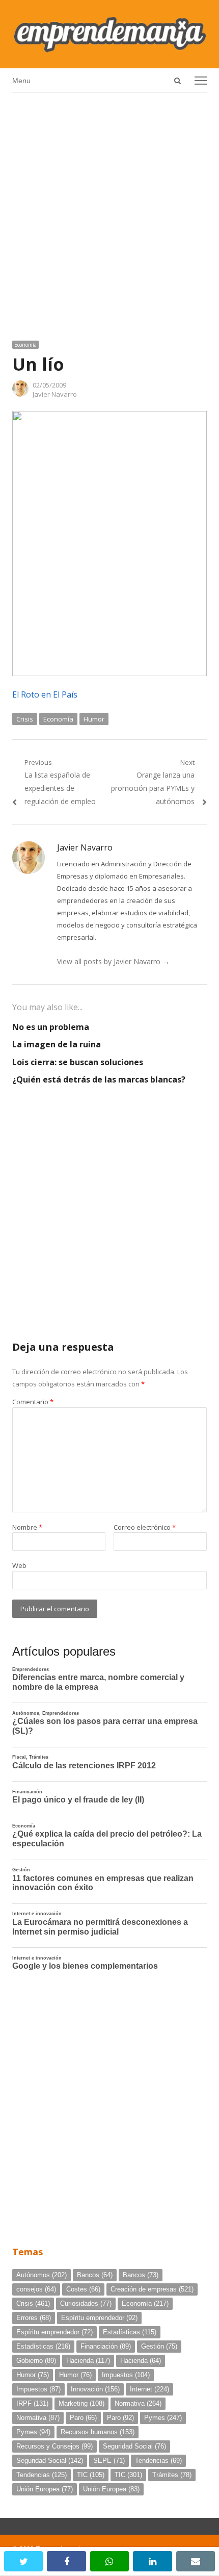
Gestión (159, 2346)
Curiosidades (86, 2303)
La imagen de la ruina (57, 1044)
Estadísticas (130, 2332)
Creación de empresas (152, 2289)
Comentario (33, 1402)
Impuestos (126, 2375)
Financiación (106, 2346)
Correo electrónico (145, 1527)
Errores (34, 2318)
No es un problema (51, 1027)
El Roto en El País (45, 694)
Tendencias (158, 2461)
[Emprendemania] (109, 34)
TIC (91, 2475)
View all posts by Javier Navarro (113, 961)
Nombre (27, 1527)
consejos (36, 2289)
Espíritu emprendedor (99, 2318)
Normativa (138, 2403)
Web (19, 1565)
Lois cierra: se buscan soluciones (78, 1062)
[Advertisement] (109, 213)
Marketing (81, 2403)
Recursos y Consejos (54, 2446)
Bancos (95, 2275)
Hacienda (88, 2361)
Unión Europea (45, 2489)
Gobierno (36, 2361)
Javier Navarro (55, 394)
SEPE (109, 2461)
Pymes (163, 2418)
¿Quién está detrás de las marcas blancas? (99, 1079)
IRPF (32, 2403)
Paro (83, 2418)
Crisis (25, 719)
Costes (83, 2289)
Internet (149, 2389)
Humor (94, 719)
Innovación (95, 2389)
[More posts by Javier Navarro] (20, 394)
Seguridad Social (134, 2446)
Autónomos (42, 2275)
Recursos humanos (98, 2432)
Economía (25, 345)
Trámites (172, 2475)
